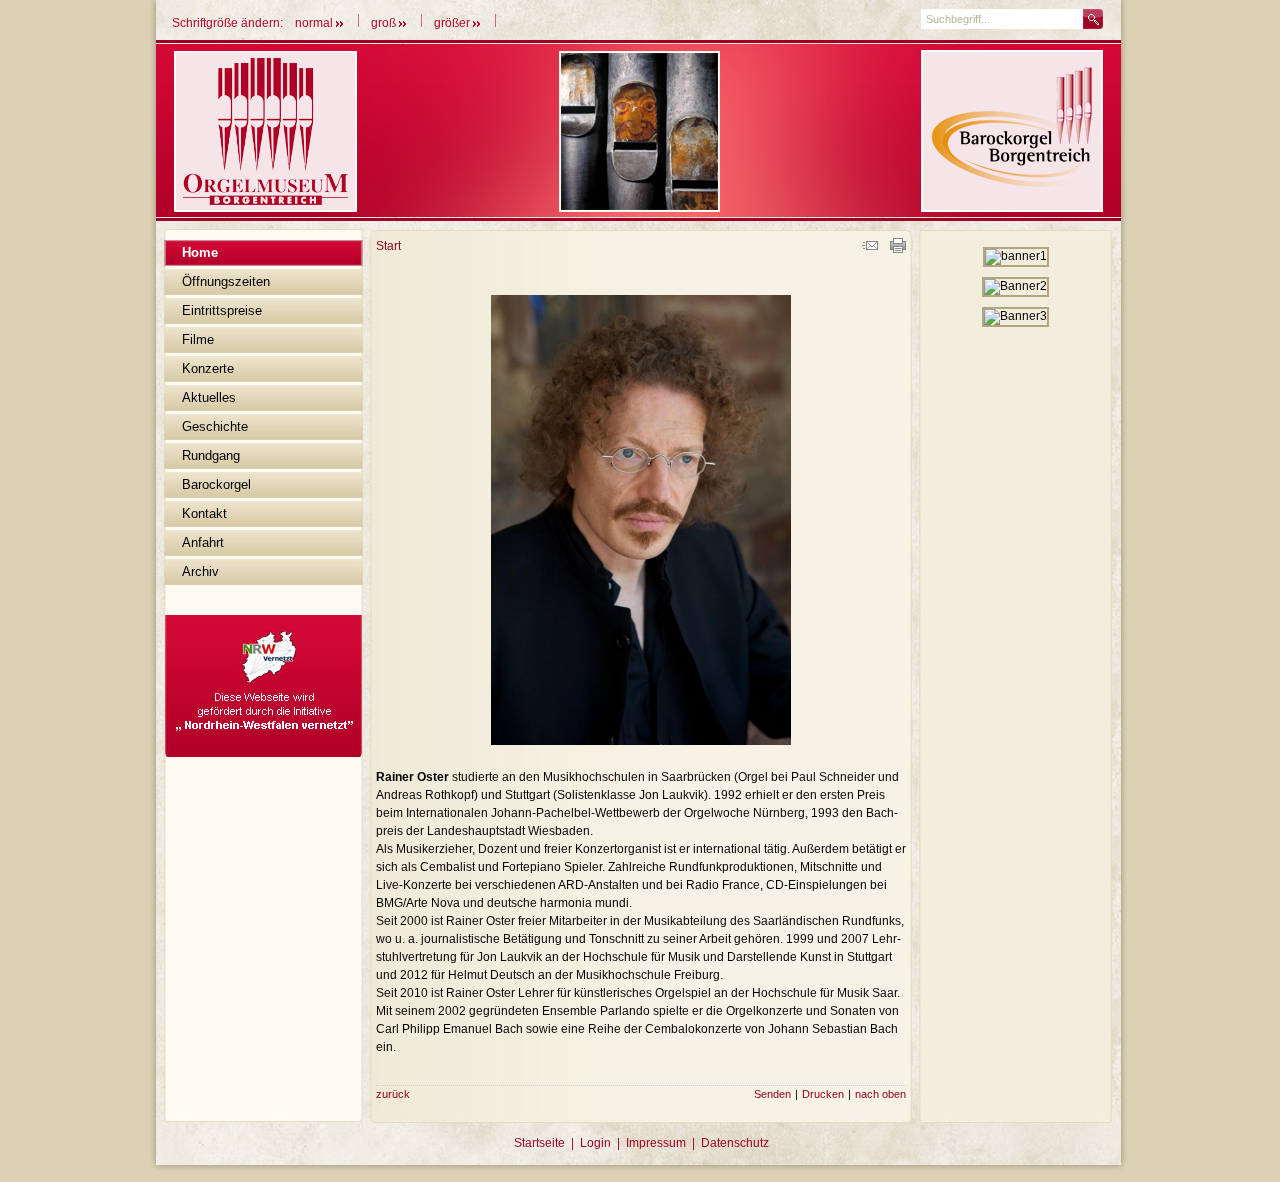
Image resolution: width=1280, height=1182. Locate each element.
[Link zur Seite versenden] (870, 249)
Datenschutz (735, 1143)
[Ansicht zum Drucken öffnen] (898, 249)
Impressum (656, 1143)
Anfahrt (203, 542)
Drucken (823, 1094)
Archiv (200, 571)
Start (388, 246)
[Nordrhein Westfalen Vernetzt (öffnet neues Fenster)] (263, 753)
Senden (772, 1094)
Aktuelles (209, 397)
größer (453, 23)
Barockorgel (216, 484)
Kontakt (204, 513)
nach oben (880, 1094)
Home (200, 252)
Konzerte (208, 368)
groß (385, 23)
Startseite (539, 1143)
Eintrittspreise (222, 310)
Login (595, 1143)
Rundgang (211, 455)
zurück (393, 1094)
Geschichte (215, 426)
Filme (198, 339)
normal (315, 23)
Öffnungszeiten (226, 281)
